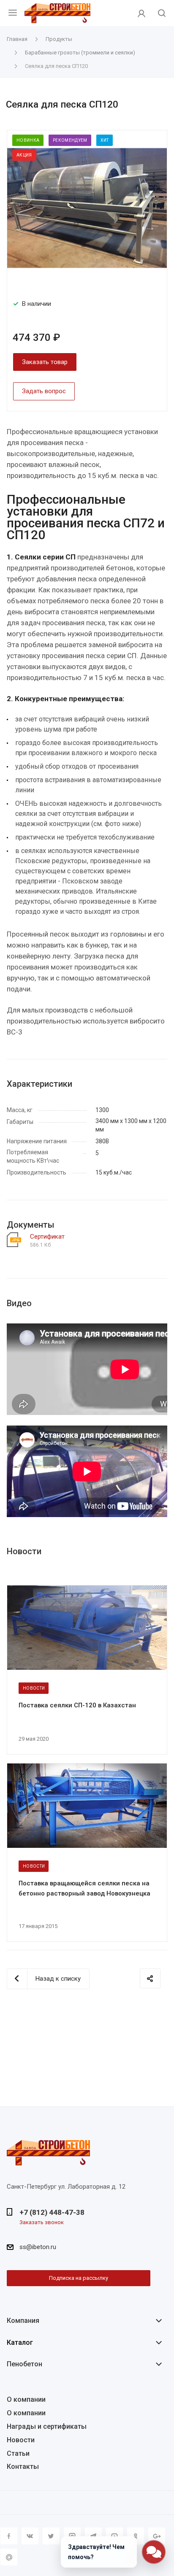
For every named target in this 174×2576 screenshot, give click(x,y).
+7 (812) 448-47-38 (52, 2212)
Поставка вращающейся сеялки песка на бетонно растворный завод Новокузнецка (84, 1888)
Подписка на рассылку (79, 2278)
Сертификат (47, 1237)
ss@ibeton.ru (38, 2247)
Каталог (20, 2342)
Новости (21, 2440)
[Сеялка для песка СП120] (87, 208)
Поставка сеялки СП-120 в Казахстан (77, 1705)
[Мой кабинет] (141, 13)
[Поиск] (162, 14)
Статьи (18, 2453)
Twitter (51, 2536)
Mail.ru (9, 2557)
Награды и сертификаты (47, 2426)
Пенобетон (24, 2364)
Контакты (23, 2467)
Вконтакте (30, 2536)
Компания (23, 2321)
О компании (26, 2399)
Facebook (9, 2536)
